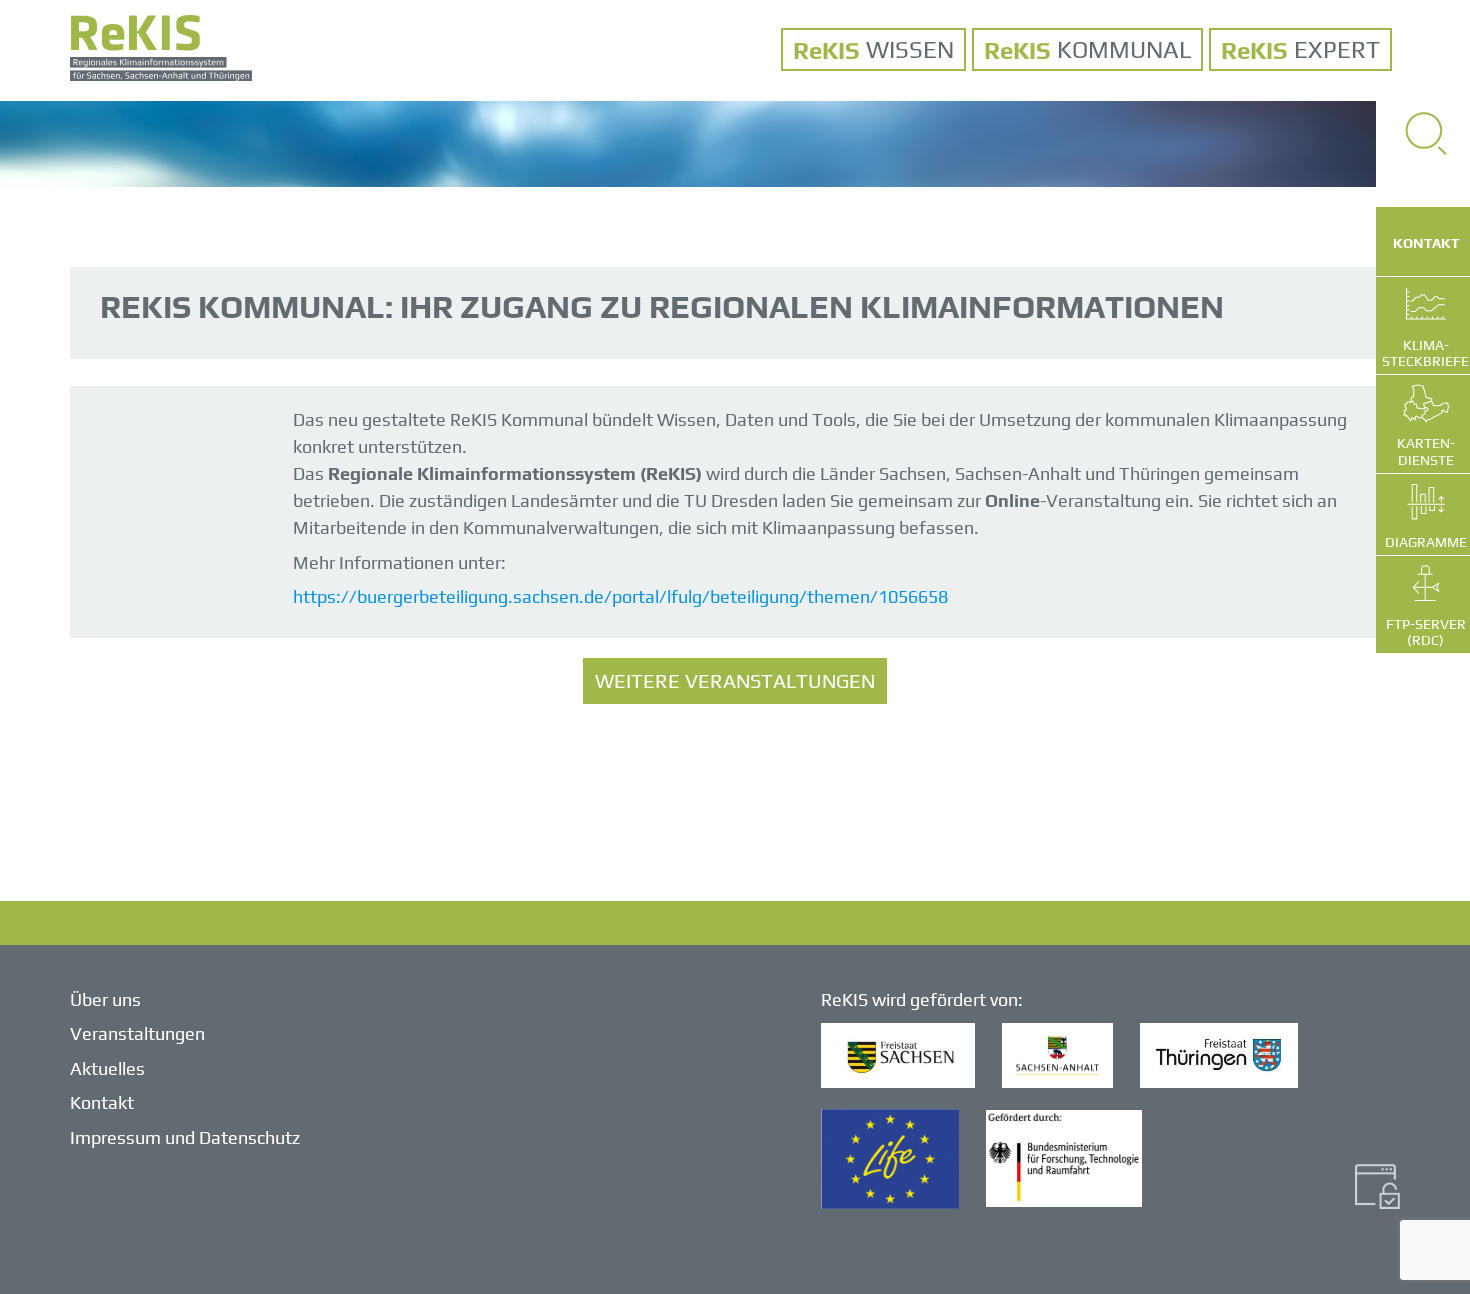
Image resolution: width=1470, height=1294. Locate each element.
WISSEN (910, 49)
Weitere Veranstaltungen (735, 680)
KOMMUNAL (1124, 49)
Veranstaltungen (137, 1033)
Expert (1337, 49)
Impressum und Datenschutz (185, 1137)
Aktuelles (107, 1068)
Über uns (105, 999)
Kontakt (102, 1102)
